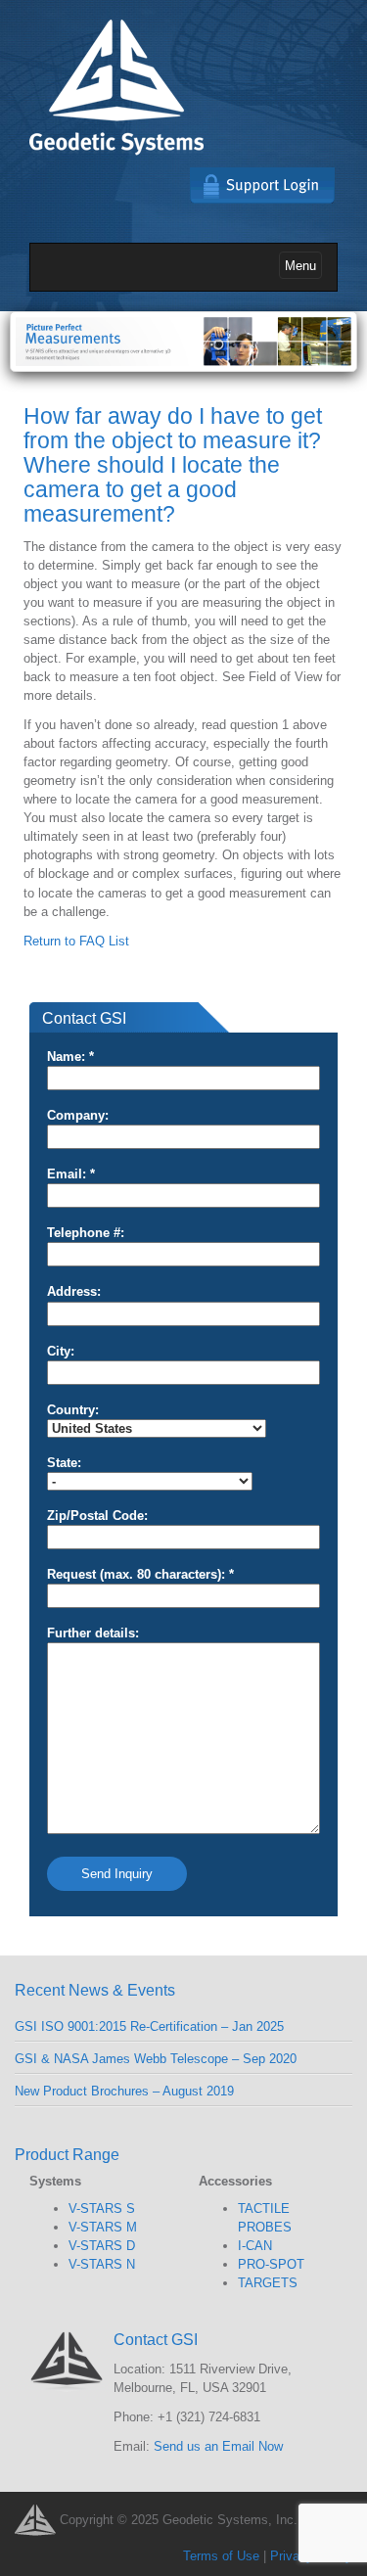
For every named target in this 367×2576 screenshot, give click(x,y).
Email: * (71, 1174)
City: (61, 1351)
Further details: (93, 1633)
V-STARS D (102, 2246)
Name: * (70, 1057)
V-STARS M (103, 2227)
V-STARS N (102, 2264)
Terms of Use (221, 2556)
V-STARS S (102, 2208)
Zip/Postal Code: (97, 1516)
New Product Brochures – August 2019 (124, 2091)
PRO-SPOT (271, 2264)
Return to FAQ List (76, 941)
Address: (74, 1291)
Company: (78, 1115)
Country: (73, 1410)
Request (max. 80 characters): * (140, 1574)
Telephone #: (86, 1233)
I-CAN (255, 2246)
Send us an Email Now (218, 2446)
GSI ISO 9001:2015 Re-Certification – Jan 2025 (149, 2026)
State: (64, 1463)
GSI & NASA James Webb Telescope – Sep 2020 (156, 2059)
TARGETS (268, 2283)
